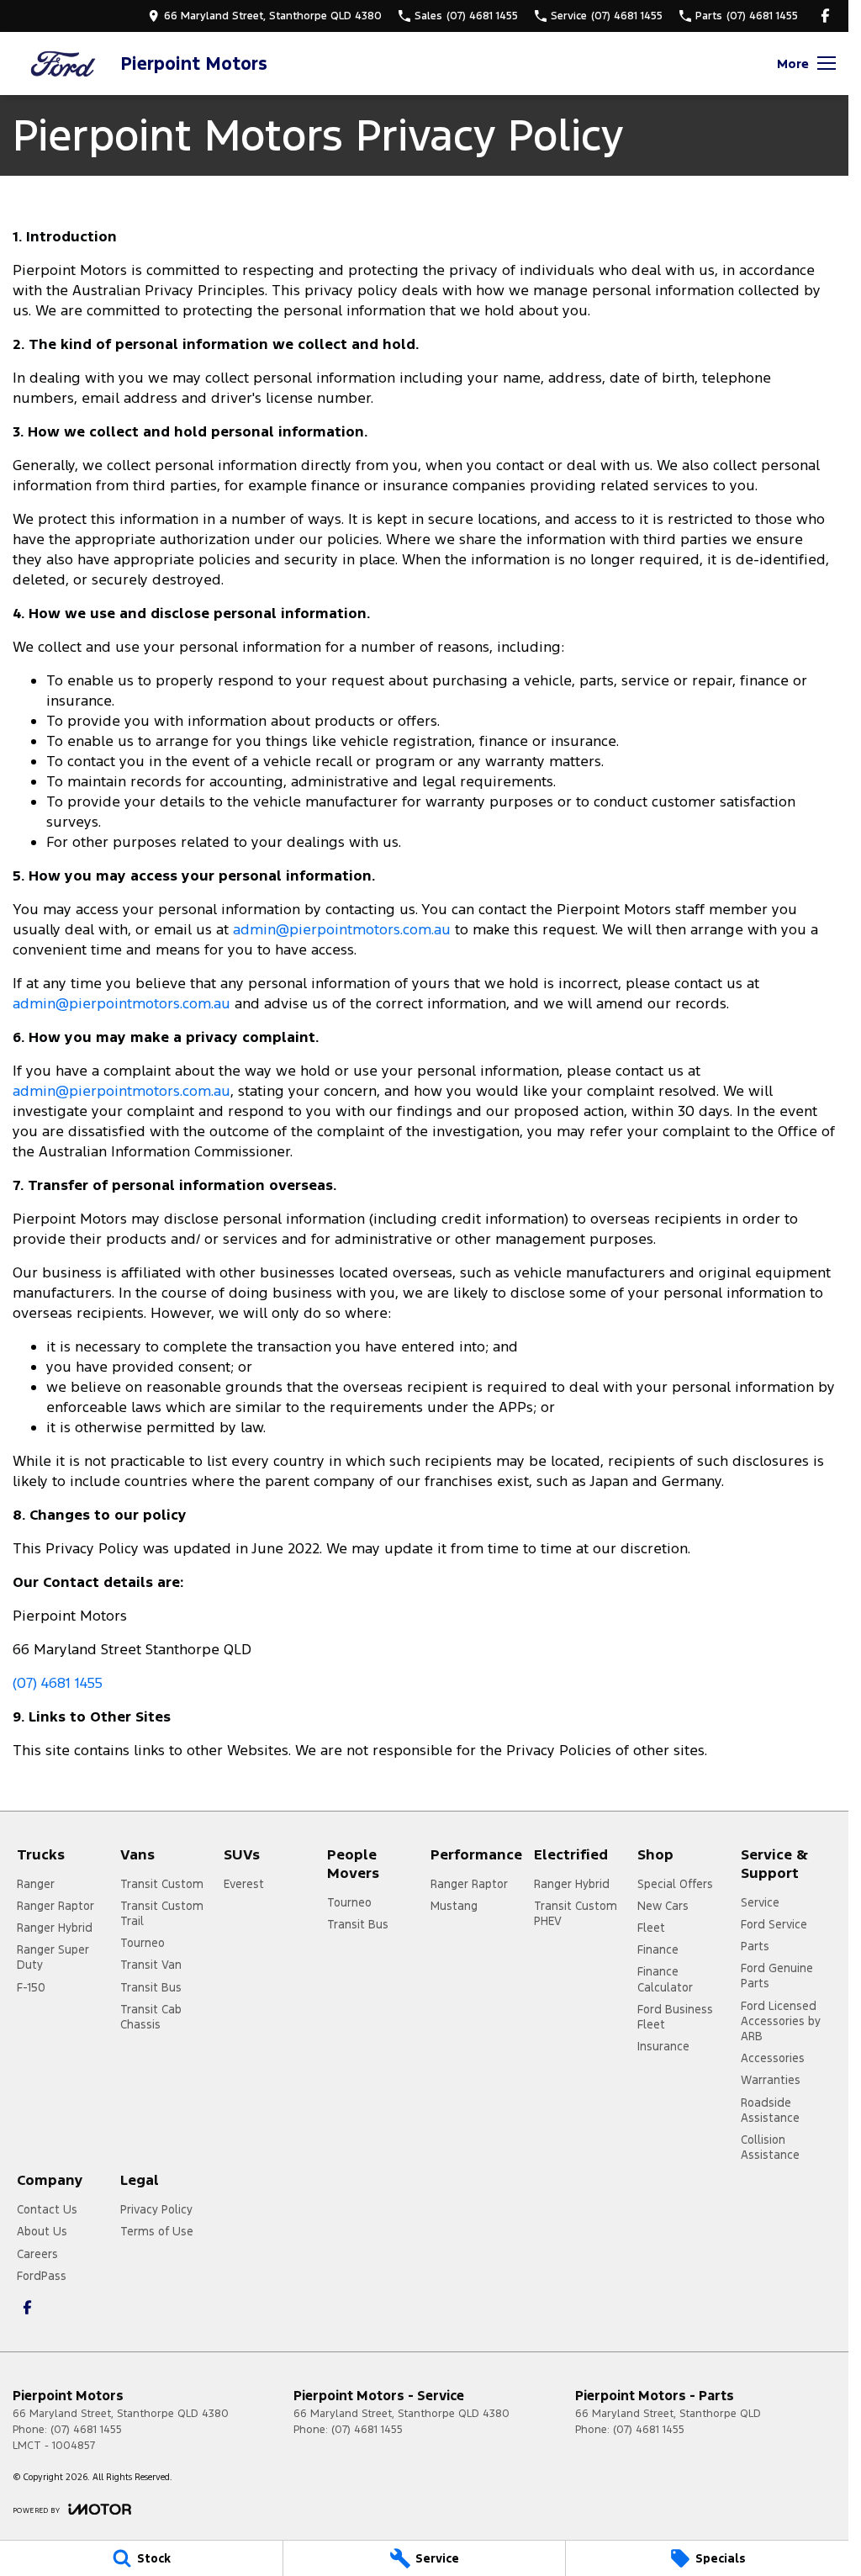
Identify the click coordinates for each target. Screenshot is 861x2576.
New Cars (663, 1906)
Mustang (454, 1906)
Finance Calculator (665, 1979)
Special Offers (675, 1884)
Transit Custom (162, 1884)
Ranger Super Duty (53, 1957)
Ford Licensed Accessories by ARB (781, 2021)
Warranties (771, 2080)
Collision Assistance (770, 2147)
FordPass (42, 2276)
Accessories (773, 2058)
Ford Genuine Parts (777, 1976)
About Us (42, 2231)
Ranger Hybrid (55, 1928)
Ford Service (774, 1924)
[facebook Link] (825, 16)
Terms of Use (157, 2231)
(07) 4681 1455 (58, 1683)
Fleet (651, 1928)
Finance (658, 1949)
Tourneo (143, 1943)
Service (760, 1902)
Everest (244, 1884)
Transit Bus (151, 1987)
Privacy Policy (156, 2209)
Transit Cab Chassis (151, 2017)
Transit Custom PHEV (576, 1913)
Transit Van (151, 1965)
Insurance (663, 2046)
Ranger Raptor (55, 1906)
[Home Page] (63, 63)
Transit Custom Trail (162, 1913)
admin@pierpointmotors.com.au (342, 929)
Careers (37, 2254)
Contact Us (47, 2209)
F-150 (31, 1987)
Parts (755, 1946)
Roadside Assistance (770, 2110)
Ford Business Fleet (675, 2017)
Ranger (36, 1884)
